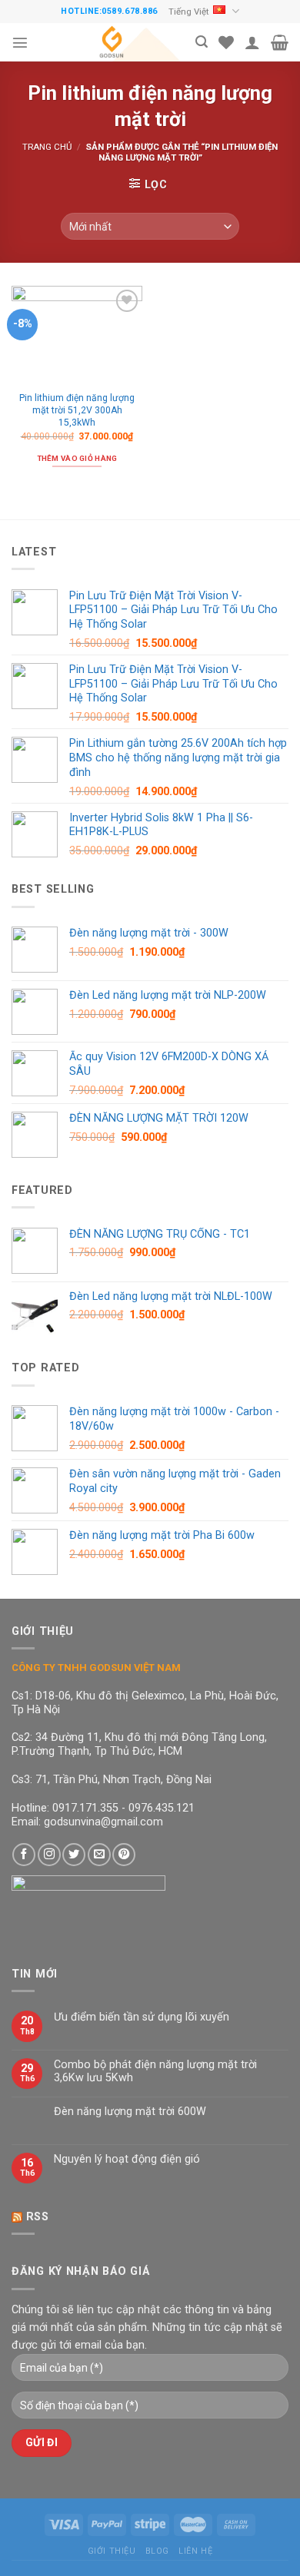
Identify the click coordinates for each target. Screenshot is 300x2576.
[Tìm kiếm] (202, 42)
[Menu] (20, 42)
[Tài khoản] (252, 42)
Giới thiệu (112, 2551)
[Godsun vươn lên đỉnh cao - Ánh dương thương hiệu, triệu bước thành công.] (112, 42)
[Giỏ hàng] (280, 42)
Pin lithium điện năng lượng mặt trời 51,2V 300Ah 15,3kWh (77, 410)
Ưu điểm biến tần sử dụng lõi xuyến (142, 2017)
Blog (157, 2551)
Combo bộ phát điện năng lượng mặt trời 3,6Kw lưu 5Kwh (155, 2071)
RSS (38, 2217)
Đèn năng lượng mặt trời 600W (130, 2112)
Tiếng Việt (189, 12)
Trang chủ (47, 147)
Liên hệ (195, 2551)
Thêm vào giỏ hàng (77, 458)
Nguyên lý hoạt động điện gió (127, 2159)
